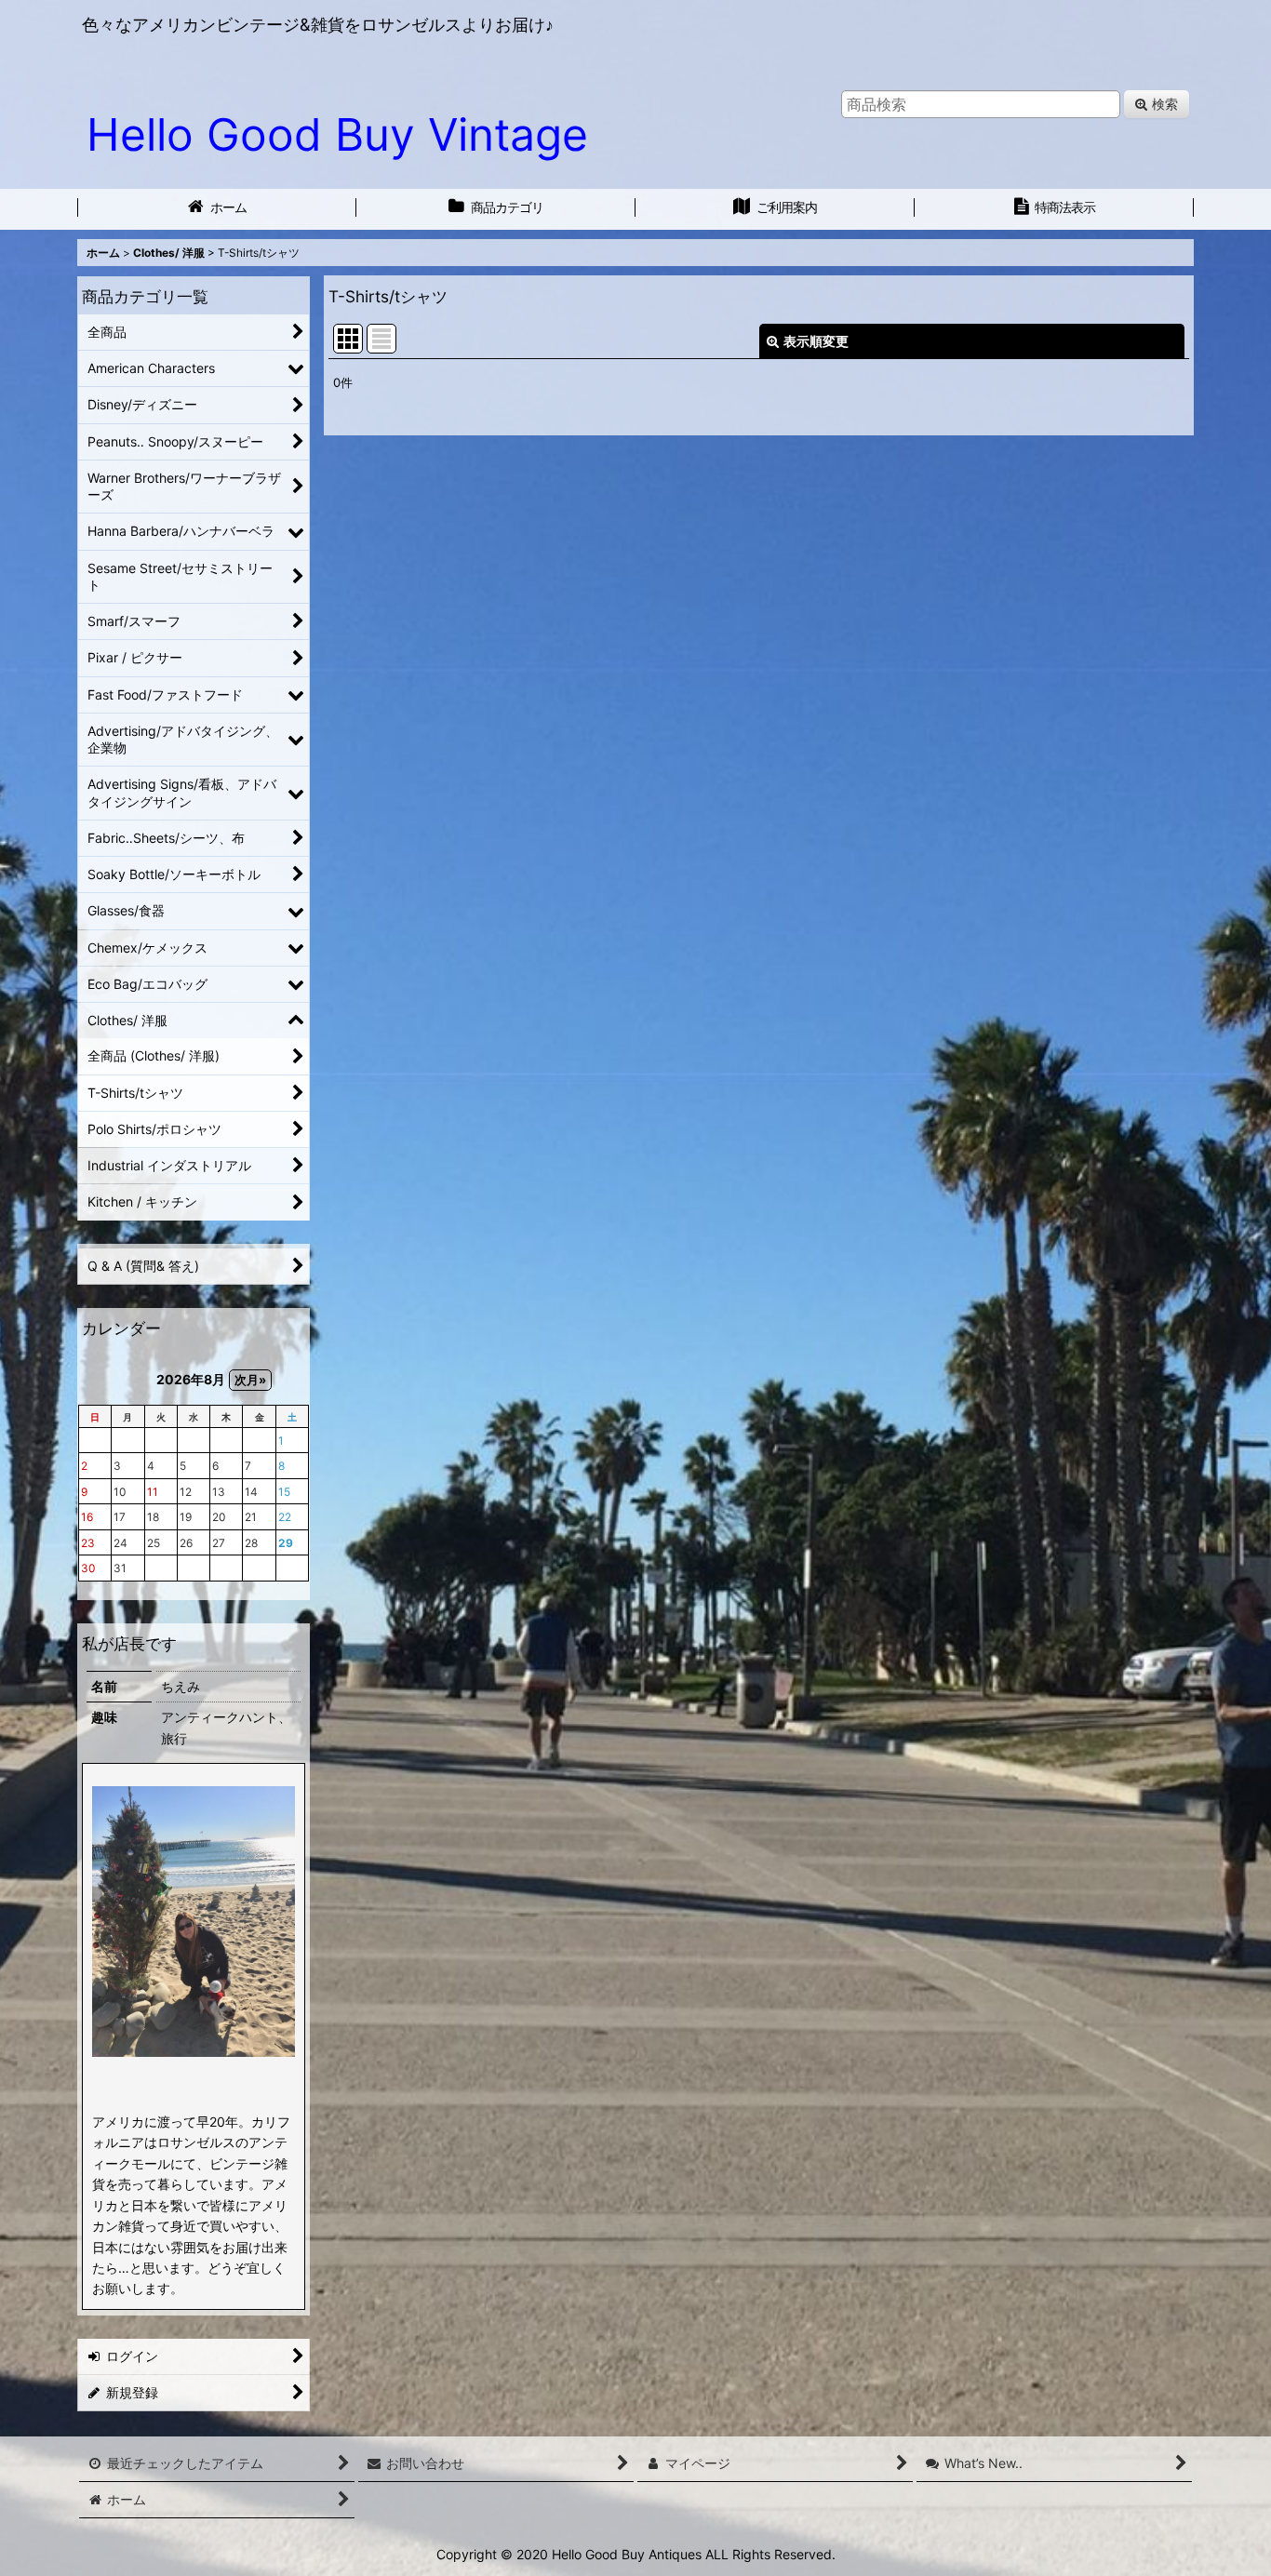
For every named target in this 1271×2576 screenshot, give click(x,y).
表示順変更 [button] (816, 341)
